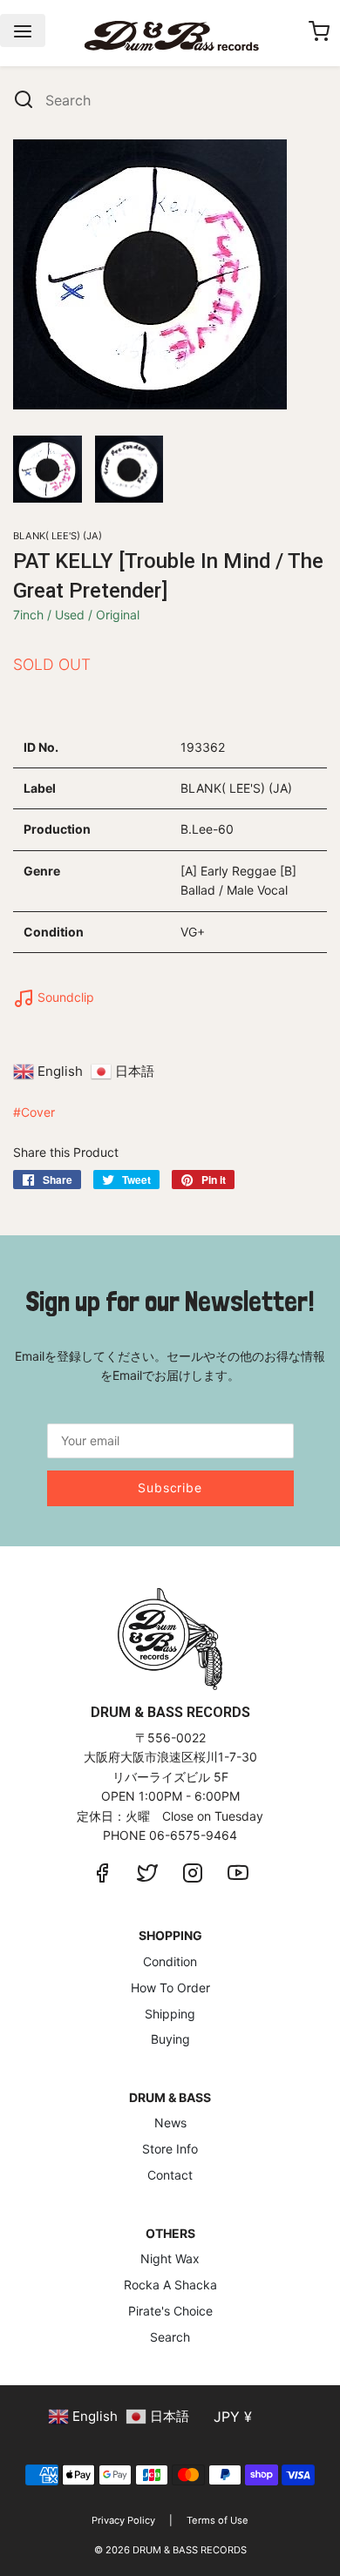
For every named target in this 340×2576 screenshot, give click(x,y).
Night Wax (170, 2258)
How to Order (170, 1988)
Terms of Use (218, 2520)
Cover (38, 1112)
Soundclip (64, 997)
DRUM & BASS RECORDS (190, 2550)
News (170, 2123)
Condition (170, 1961)
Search (170, 2337)
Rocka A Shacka (170, 2285)
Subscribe (170, 1487)
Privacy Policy (123, 2520)
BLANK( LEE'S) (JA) (58, 536)
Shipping (170, 2014)
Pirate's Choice (170, 2311)
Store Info (170, 2149)
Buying (170, 2039)
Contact (170, 2175)
